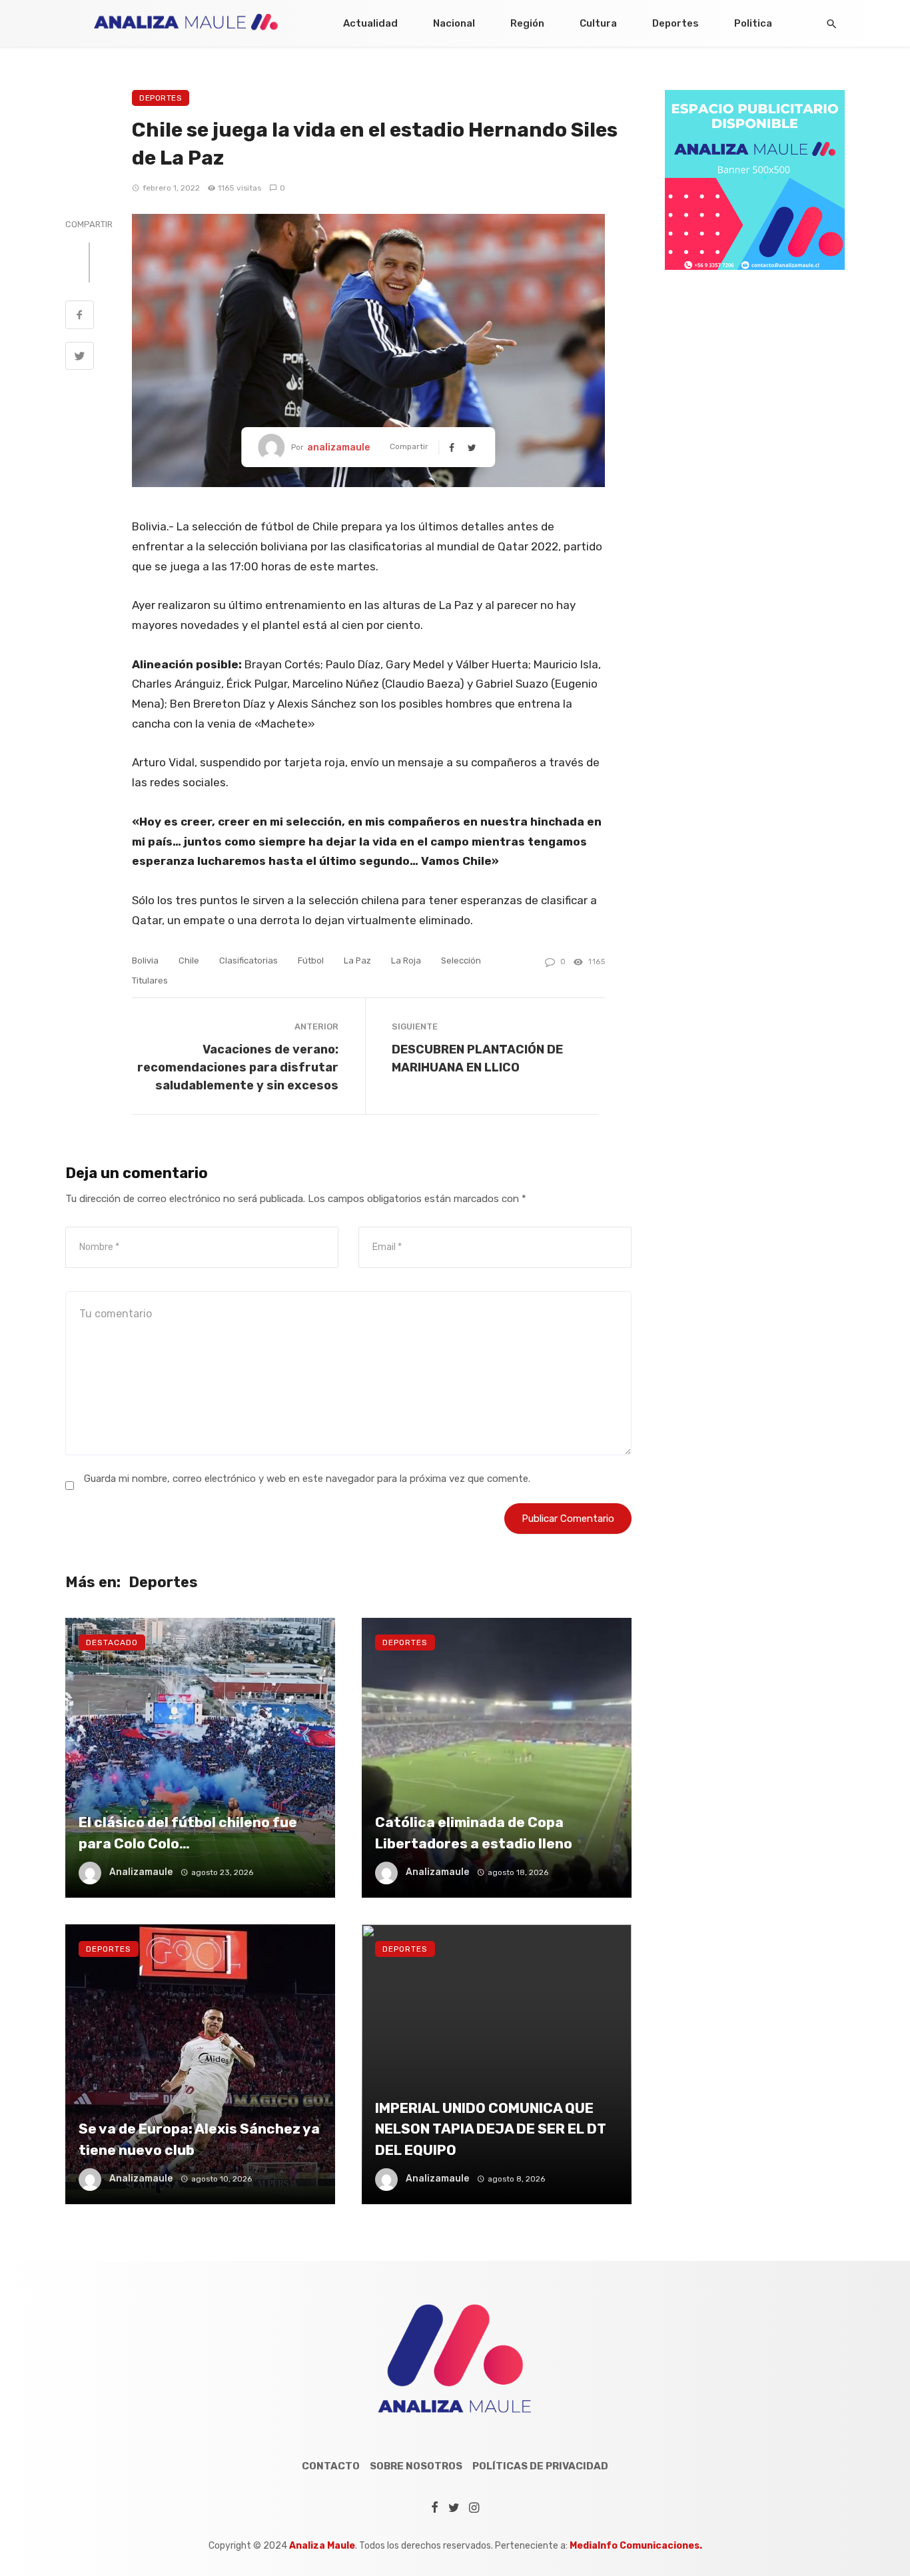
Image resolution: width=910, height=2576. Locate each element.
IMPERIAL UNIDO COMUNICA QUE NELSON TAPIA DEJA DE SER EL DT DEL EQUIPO (491, 2129)
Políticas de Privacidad (540, 2466)
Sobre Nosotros (416, 2466)
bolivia (145, 961)
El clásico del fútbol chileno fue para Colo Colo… (188, 1833)
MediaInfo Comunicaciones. (636, 2546)
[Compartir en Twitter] (80, 358)
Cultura (598, 23)
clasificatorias (248, 961)
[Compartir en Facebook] (80, 317)
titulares (150, 980)
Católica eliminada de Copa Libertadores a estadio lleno (474, 1833)
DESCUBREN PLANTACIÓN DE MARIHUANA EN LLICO (477, 1058)
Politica (753, 23)
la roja (406, 961)
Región (527, 23)
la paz (357, 961)
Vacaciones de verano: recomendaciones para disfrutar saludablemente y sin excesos (238, 1067)
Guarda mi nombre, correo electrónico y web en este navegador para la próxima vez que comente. (307, 1479)
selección (461, 961)
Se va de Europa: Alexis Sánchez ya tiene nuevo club (199, 2139)
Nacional (454, 23)
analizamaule (338, 447)
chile (189, 961)
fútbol (311, 961)
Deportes (676, 23)
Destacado (112, 1642)
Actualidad (370, 23)
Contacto (331, 2466)
